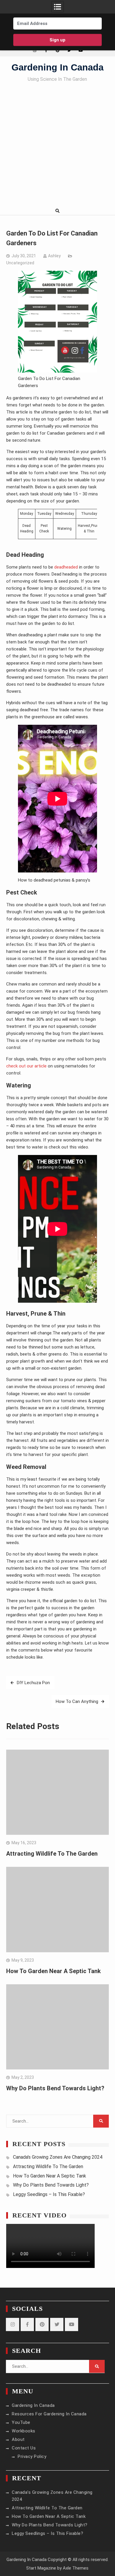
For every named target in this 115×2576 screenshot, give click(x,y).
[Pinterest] (58, 50)
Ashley (54, 256)
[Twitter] (69, 50)
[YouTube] (81, 50)
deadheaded (66, 567)
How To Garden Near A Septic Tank (54, 1971)
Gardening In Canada (57, 67)
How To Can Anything (77, 1701)
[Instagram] (35, 50)
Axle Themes (76, 2568)
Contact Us (24, 2448)
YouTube (21, 2422)
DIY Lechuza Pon (33, 1683)
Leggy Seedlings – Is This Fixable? (49, 2194)
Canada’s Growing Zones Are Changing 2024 (58, 2157)
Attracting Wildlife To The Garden (52, 1854)
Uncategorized (20, 263)
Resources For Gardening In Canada (49, 2414)
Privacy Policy (32, 2456)
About (18, 2439)
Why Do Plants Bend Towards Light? (55, 2088)
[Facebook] (46, 50)
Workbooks (24, 2431)
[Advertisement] (57, 146)
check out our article (27, 1066)
